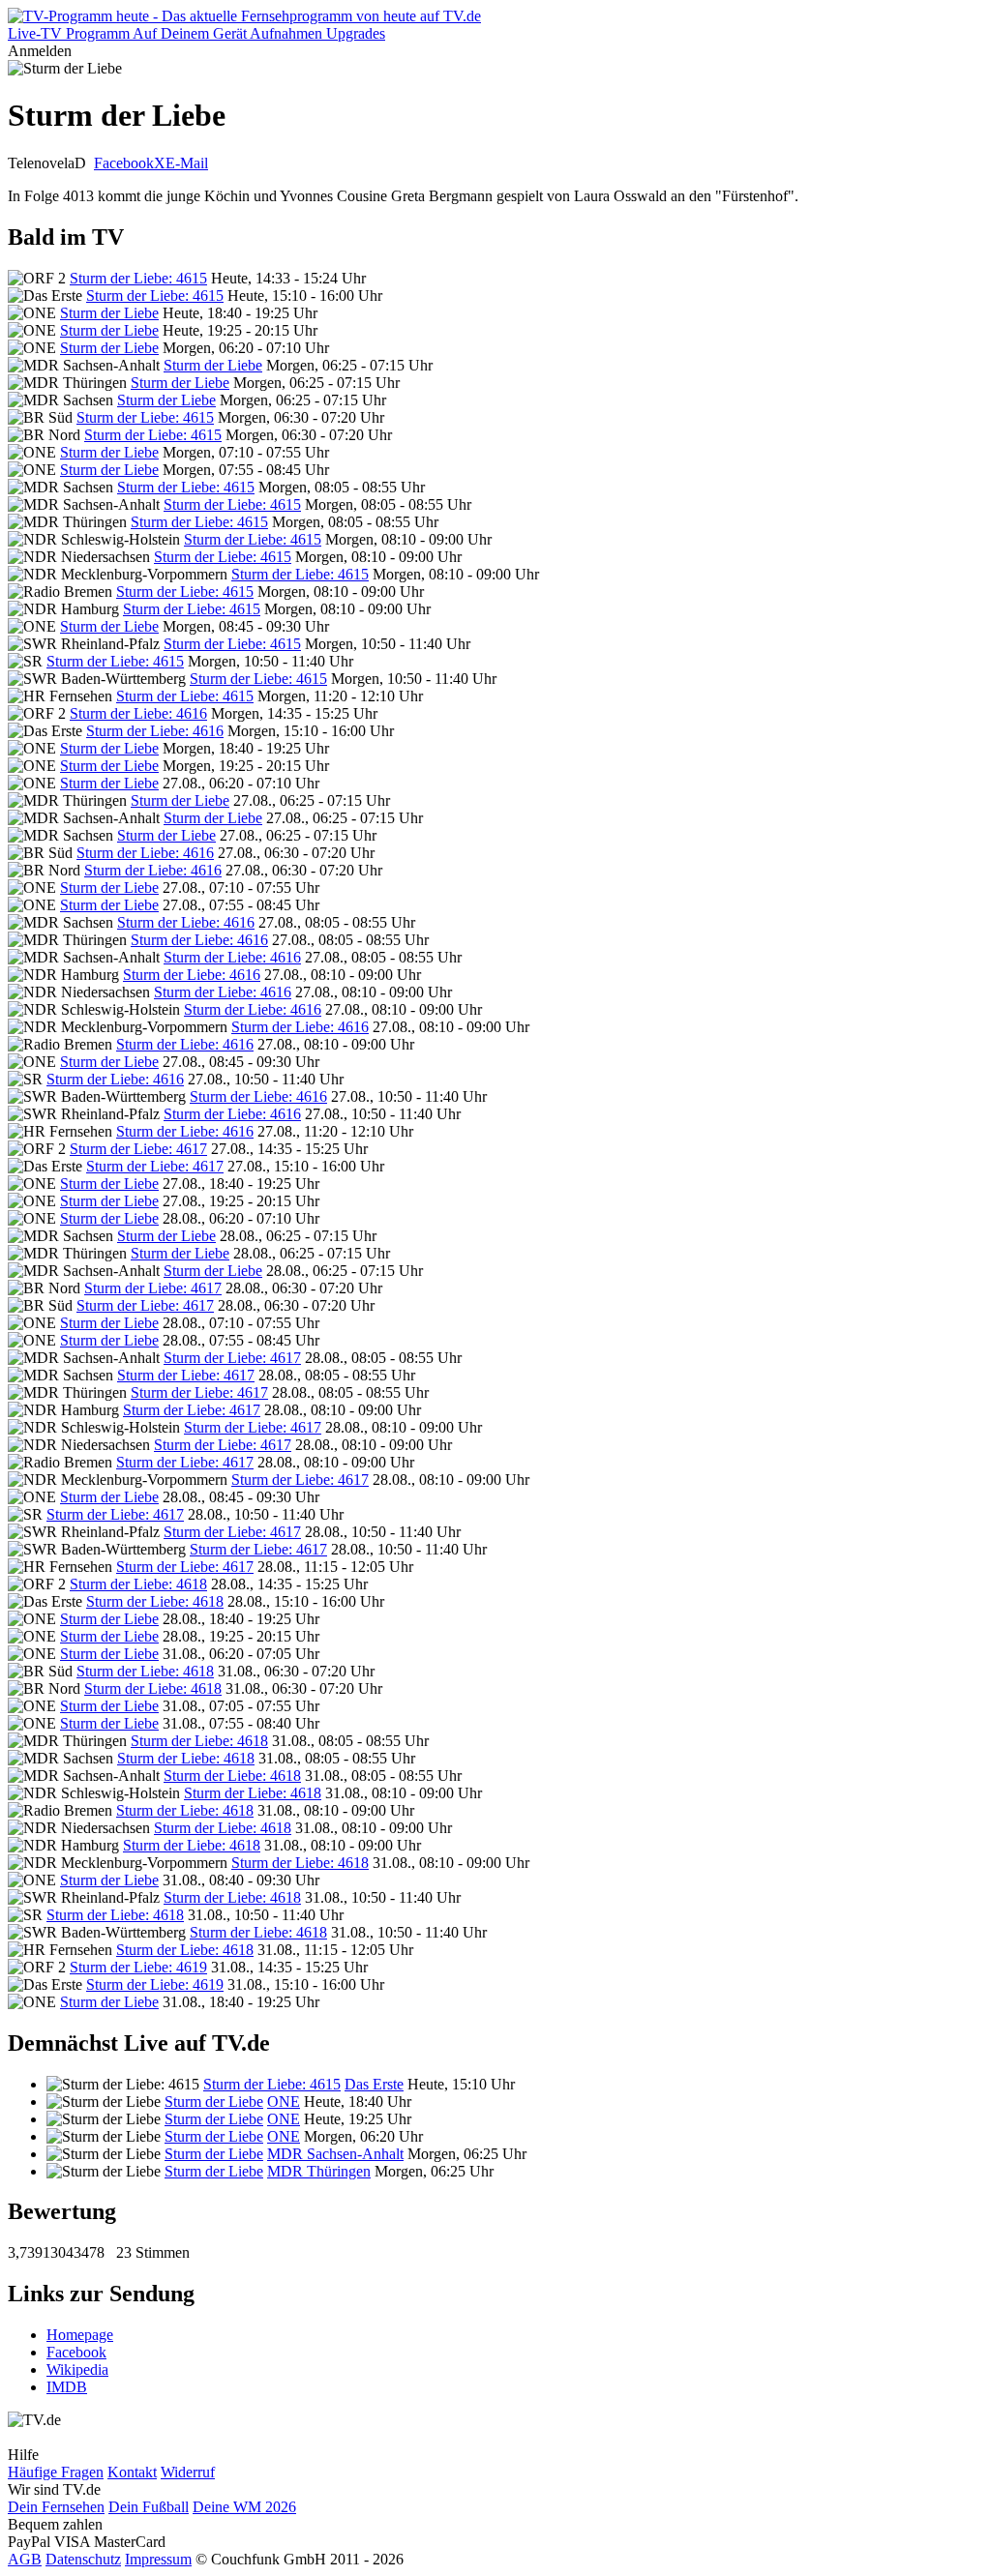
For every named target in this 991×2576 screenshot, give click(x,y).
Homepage (80, 2335)
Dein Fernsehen (56, 2507)
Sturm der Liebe (109, 313)
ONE (284, 2102)
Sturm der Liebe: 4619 (138, 1967)
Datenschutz (83, 2559)
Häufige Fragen (56, 2472)
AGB (25, 2559)
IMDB (67, 2387)
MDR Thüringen (319, 2171)
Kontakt (132, 2472)
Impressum (158, 2559)
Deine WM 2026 (244, 2507)
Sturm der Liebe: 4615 (138, 278)
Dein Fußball (149, 2507)
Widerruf (188, 2472)
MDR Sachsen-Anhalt (335, 2154)
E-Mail (187, 163)
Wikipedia (77, 2369)
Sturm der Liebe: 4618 (138, 1584)
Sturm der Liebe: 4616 (138, 713)
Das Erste (374, 2084)
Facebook (124, 163)
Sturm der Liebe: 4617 (138, 1149)
